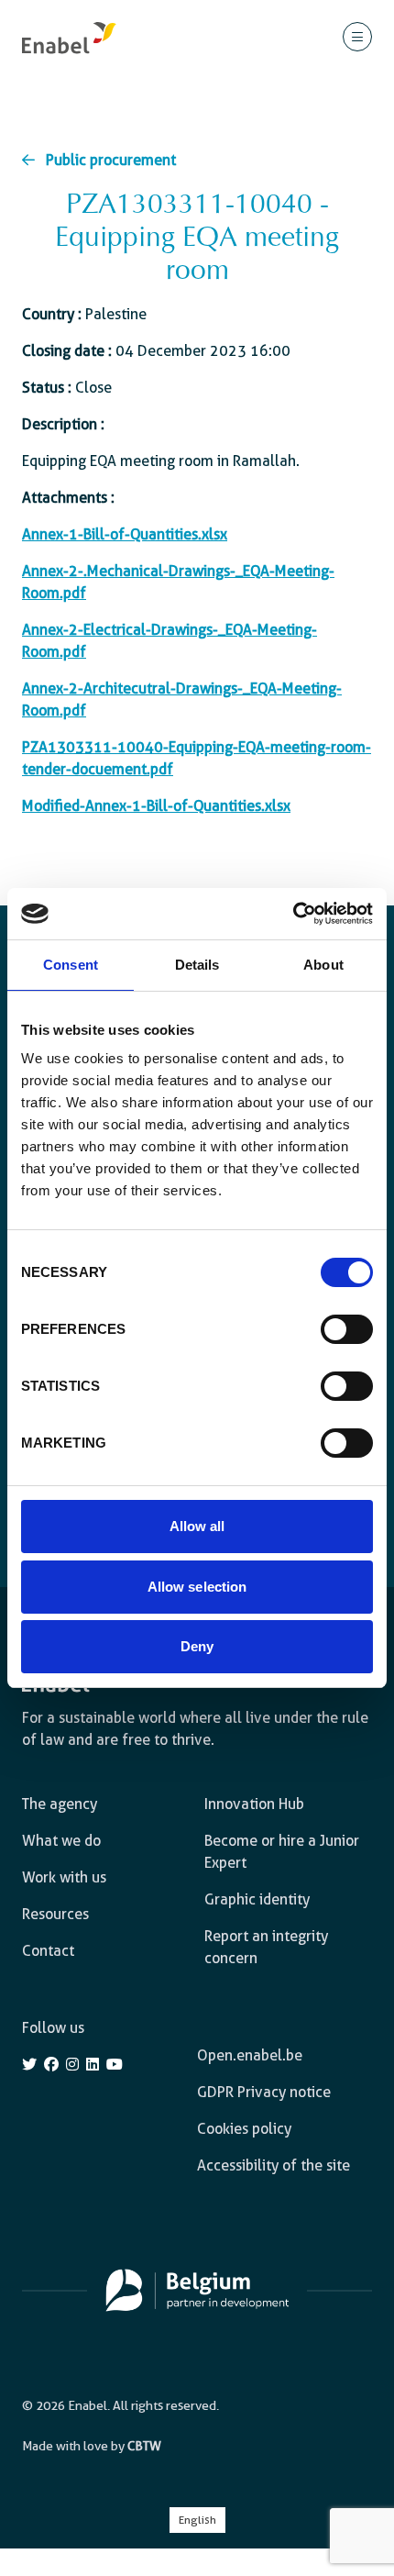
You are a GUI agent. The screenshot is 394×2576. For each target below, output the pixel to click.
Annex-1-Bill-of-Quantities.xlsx (125, 534)
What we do (61, 1841)
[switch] (347, 1329)
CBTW (144, 2446)
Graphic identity (257, 1899)
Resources (55, 1914)
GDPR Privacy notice (264, 2092)
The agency (60, 1804)
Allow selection (197, 1587)
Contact (48, 1951)
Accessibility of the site (274, 2165)
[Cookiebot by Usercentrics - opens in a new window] (293, 914)
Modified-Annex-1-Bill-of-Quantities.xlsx (156, 806)
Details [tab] (197, 965)
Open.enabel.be (250, 2055)
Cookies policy (244, 2129)
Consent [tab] (71, 965)
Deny (197, 1646)
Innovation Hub (254, 1804)
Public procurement (111, 160)
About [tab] (323, 965)
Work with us (64, 1877)
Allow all (197, 1526)
